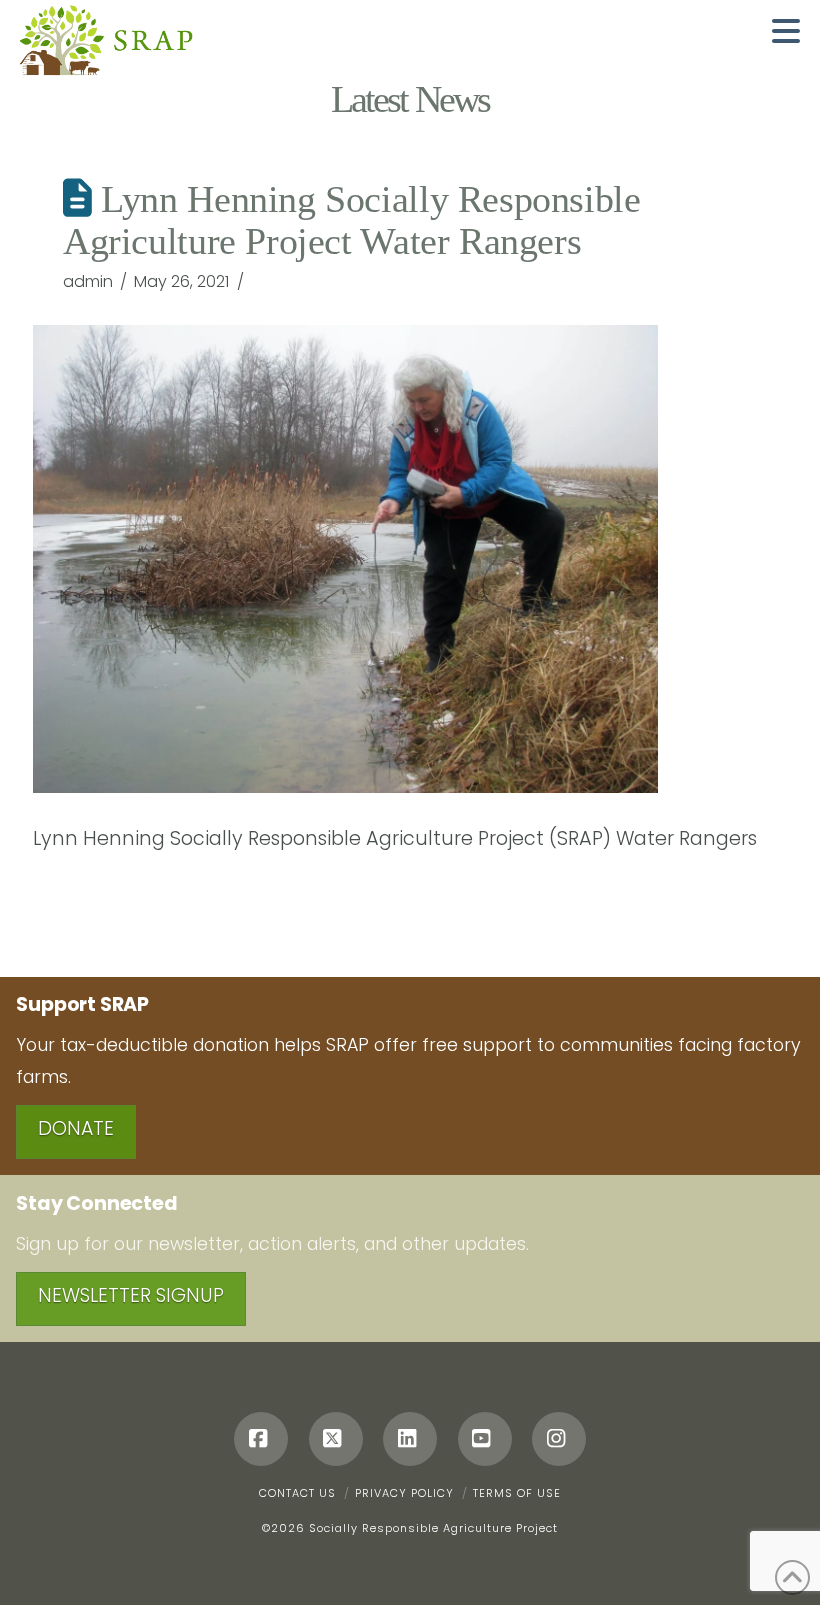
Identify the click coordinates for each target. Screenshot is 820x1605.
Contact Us (297, 1493)
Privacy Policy (404, 1493)
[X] (336, 1439)
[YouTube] (485, 1439)
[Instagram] (559, 1439)
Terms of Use (517, 1493)
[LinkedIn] (410, 1439)
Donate (76, 1128)
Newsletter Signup (131, 1295)
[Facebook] (261, 1439)
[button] (786, 31)
